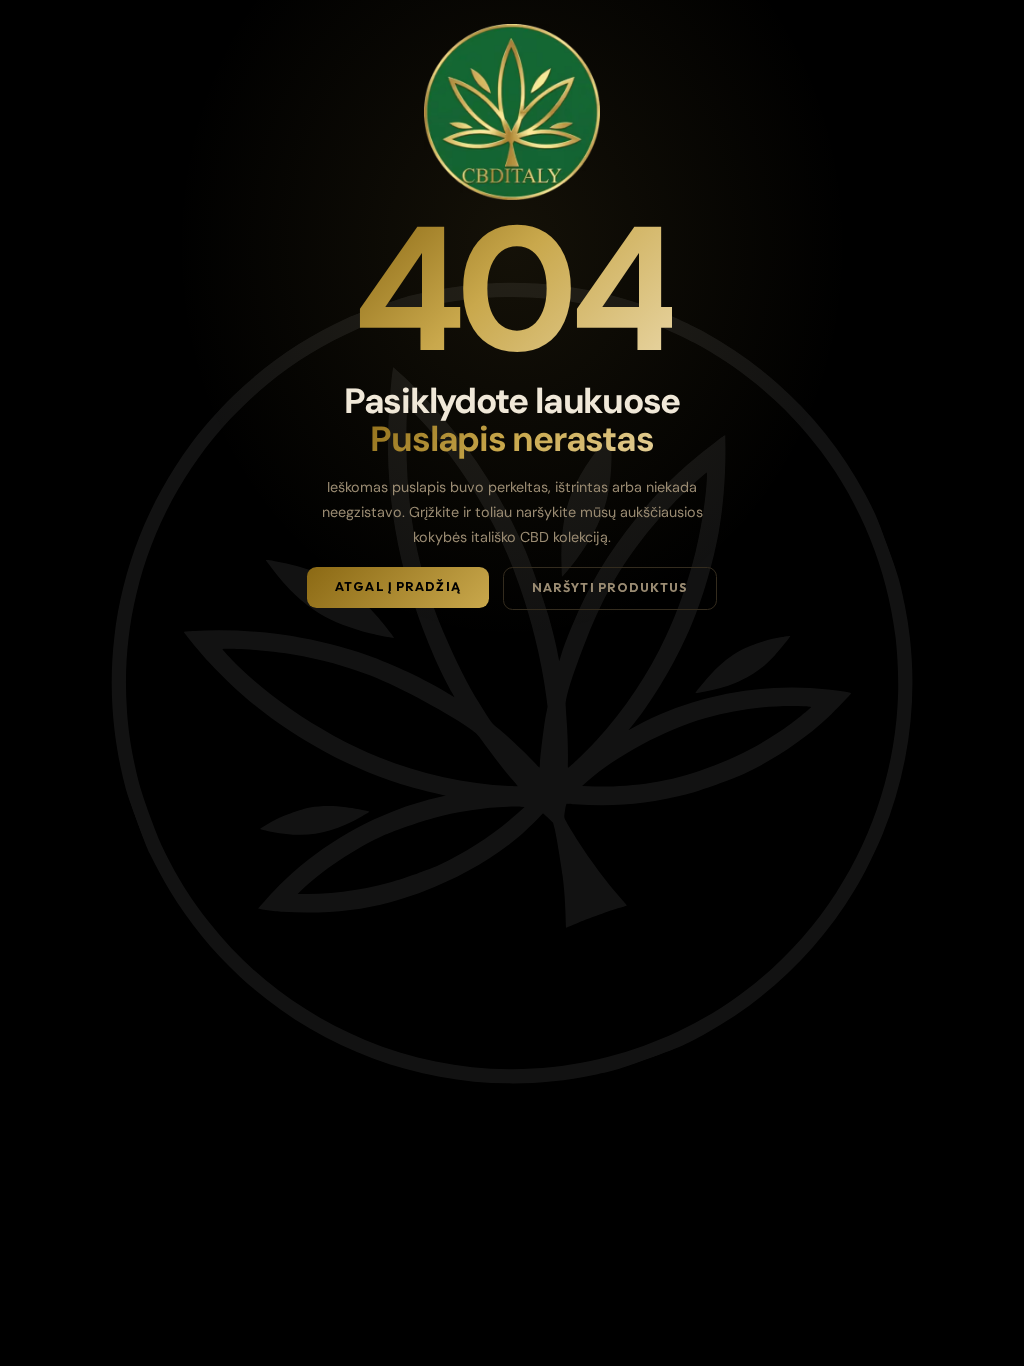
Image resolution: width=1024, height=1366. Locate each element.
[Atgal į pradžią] (512, 112)
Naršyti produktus (610, 587)
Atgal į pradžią (398, 586)
